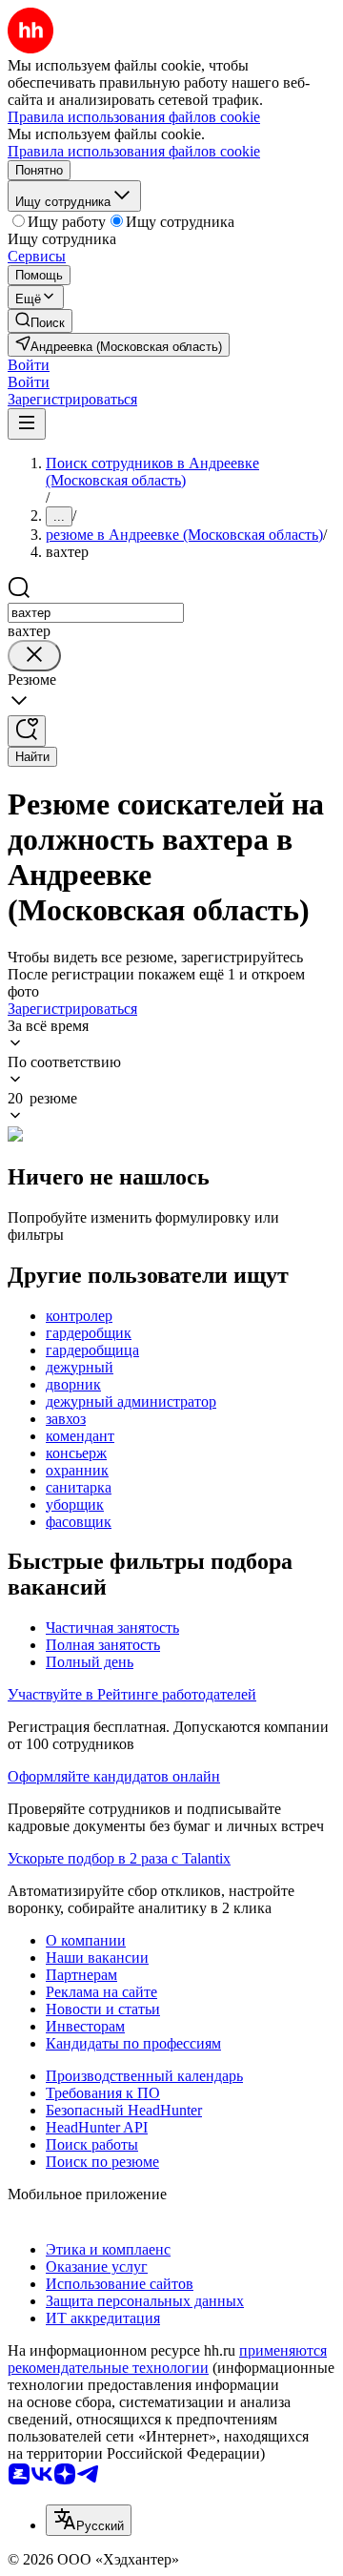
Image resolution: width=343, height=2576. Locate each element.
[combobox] (96, 613)
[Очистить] (34, 656)
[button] (29, 365)
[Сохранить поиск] (27, 731)
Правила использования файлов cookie (134, 151)
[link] (40, 321)
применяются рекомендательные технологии (167, 2359)
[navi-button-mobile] (27, 424)
